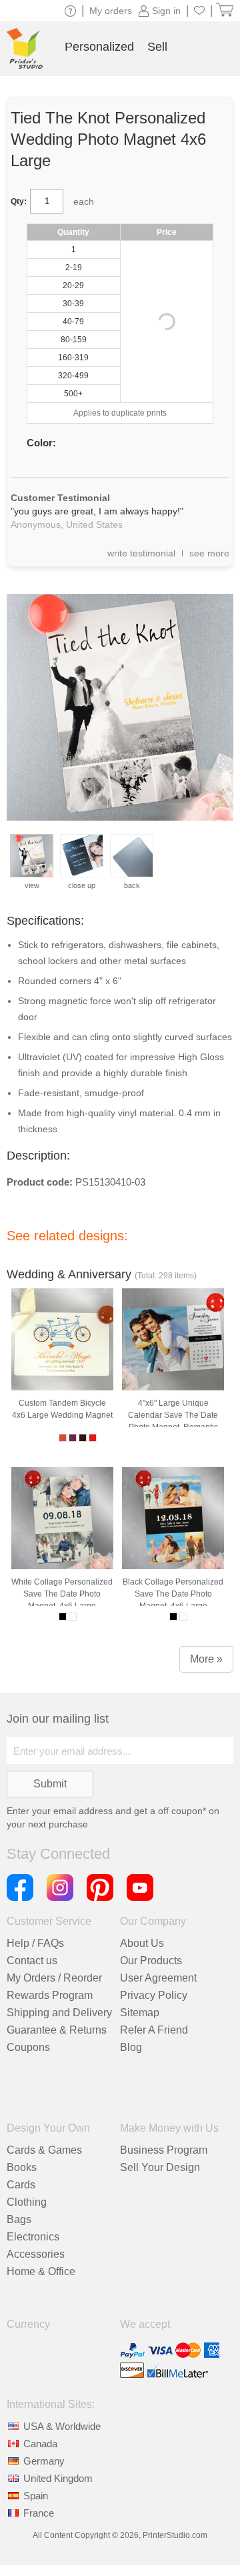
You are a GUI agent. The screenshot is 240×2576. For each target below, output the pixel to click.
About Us (142, 1943)
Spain (36, 2496)
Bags (19, 2219)
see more (209, 553)
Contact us (32, 1961)
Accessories (36, 2254)
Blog (131, 2047)
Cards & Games (44, 2150)
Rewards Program (50, 1995)
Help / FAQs (35, 1943)
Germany (44, 2461)
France (39, 2513)
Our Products (151, 1961)
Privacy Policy (154, 1995)
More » (206, 1659)
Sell (157, 47)
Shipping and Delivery (59, 2013)
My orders (111, 11)
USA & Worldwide (62, 2426)
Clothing (27, 2202)
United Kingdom (58, 2478)
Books (22, 2167)
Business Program (164, 2150)
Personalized (99, 47)
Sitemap (140, 2013)
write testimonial (141, 553)
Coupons (28, 2047)
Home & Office (41, 2271)
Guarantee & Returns (57, 2030)
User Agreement (158, 1978)
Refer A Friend (154, 2030)
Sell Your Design (160, 2167)
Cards (21, 2185)
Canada (40, 2444)
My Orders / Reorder (54, 1978)
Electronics (33, 2237)
